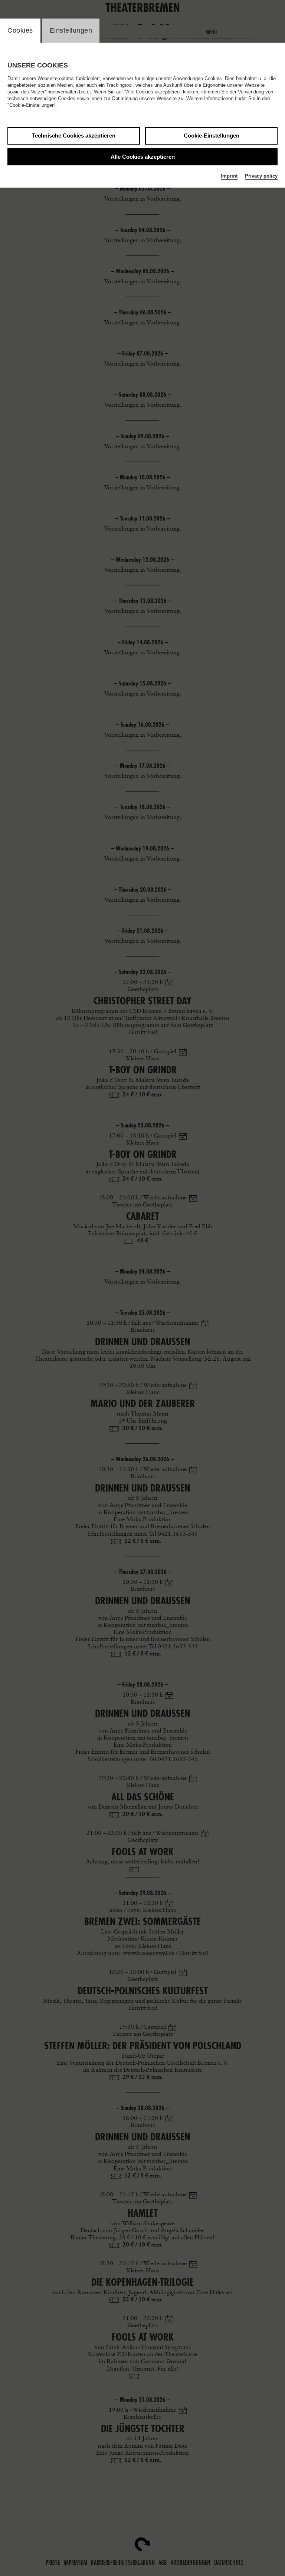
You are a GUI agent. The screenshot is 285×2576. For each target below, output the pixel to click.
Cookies (20, 30)
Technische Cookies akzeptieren (74, 136)
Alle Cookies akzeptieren (143, 157)
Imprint (229, 176)
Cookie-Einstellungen (212, 136)
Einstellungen (71, 30)
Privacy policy (261, 176)
